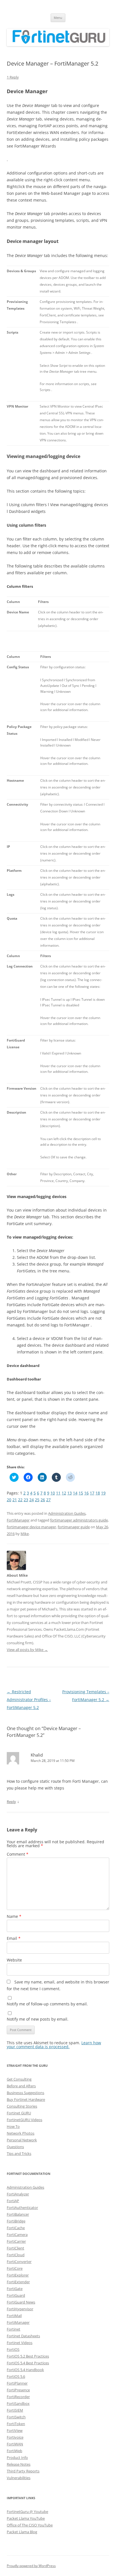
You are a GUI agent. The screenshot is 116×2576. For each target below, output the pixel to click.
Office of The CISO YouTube (30, 2525)
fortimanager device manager (31, 1527)
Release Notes (19, 2464)
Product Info (17, 2457)
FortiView (15, 2430)
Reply (11, 1802)
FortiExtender (18, 2282)
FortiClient (15, 2248)
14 (75, 1493)
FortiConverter (19, 2262)
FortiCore (15, 2268)
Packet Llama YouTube (26, 2518)
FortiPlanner (17, 2383)
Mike (25, 1534)
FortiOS (13, 2349)
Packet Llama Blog (22, 2532)
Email (14, 1938)
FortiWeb (14, 2451)
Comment (18, 1854)
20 (9, 1500)
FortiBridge (16, 2221)
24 (32, 1500)
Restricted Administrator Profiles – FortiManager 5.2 (29, 1700)
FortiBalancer (18, 2214)
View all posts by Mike (27, 1650)
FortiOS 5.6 (16, 2376)
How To (13, 2126)
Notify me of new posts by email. (38, 2019)
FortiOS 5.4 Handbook (25, 2370)
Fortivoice (15, 2437)
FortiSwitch (16, 2417)
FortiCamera (17, 2235)
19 (103, 1493)
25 (37, 1500)
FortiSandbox (18, 2403)
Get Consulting (19, 2079)
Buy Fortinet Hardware (26, 2099)
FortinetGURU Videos (24, 2120)
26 (43, 1500)
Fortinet (14, 2329)
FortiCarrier (16, 2241)
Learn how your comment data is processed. (54, 2045)
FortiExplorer (18, 2275)
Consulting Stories (22, 2106)
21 (15, 1500)
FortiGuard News (21, 2302)
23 (26, 1500)
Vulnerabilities (19, 2478)
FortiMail (14, 2316)
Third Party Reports (23, 2471)
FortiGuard (16, 2295)
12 (64, 1493)
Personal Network (22, 2140)
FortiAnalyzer (18, 2194)
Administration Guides (67, 1513)
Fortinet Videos (20, 2343)
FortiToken (16, 2424)
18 (98, 1493)
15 (81, 1493)
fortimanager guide (74, 1527)
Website (14, 1960)
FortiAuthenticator (22, 2208)
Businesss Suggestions (25, 2093)
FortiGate (15, 2289)
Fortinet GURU (19, 2113)
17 (92, 1493)
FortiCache (16, 2228)
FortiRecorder (18, 2397)
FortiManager (18, 1520)
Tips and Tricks (19, 2153)
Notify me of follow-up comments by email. (47, 2004)
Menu (58, 18)
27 (48, 1500)
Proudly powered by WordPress (31, 2566)
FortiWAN (15, 2444)
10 (53, 1493)
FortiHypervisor (20, 2309)
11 (58, 1493)
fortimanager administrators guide (79, 1520)
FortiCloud (16, 2255)
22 (20, 1500)
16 (86, 1493)
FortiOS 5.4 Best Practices (28, 2363)
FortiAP (13, 2201)
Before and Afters (21, 2086)
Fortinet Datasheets (23, 2336)
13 (70, 1493)
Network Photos (21, 2133)
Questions (15, 2147)
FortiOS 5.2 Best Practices (28, 2356)
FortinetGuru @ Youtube (27, 2512)
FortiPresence (18, 2390)
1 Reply (13, 77)
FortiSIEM (15, 2410)
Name (14, 1916)
